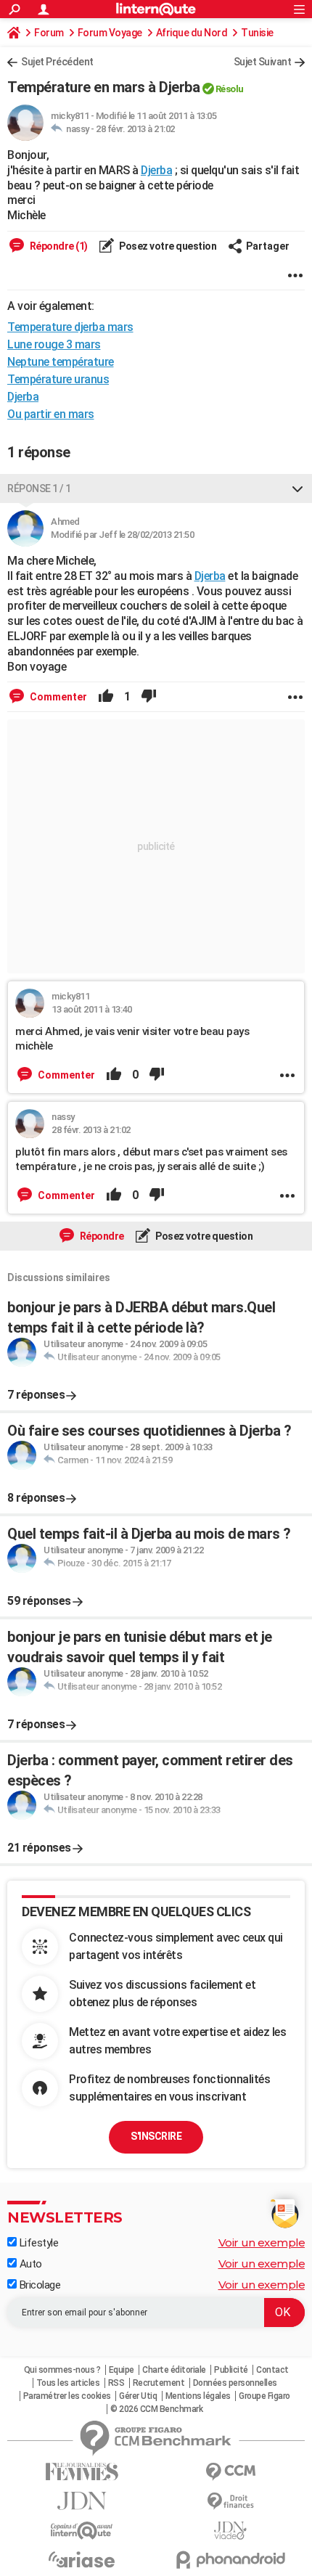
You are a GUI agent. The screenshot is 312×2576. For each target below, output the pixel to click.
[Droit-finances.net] (230, 2502)
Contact (272, 2370)
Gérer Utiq (138, 2396)
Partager (268, 246)
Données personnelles (235, 2383)
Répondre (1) (58, 246)
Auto (29, 2264)
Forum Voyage (110, 33)
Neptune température (61, 362)
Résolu (230, 89)
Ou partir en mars (51, 414)
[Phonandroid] (230, 2560)
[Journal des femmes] (82, 2472)
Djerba (156, 170)
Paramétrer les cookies (67, 2396)
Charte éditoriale (174, 2370)
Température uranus (58, 379)
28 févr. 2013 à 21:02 (135, 129)
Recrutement (159, 2383)
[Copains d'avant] (82, 2531)
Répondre (101, 1236)
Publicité (231, 2370)
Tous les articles (68, 2383)
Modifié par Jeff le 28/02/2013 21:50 (122, 535)
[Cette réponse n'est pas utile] (149, 697)
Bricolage (38, 2285)
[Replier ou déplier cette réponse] (297, 488)
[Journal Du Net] (82, 2501)
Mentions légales (198, 2396)
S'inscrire (156, 2136)
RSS (116, 2383)
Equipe (122, 2370)
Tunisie (257, 33)
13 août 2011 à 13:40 (91, 1009)
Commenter (57, 697)
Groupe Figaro (264, 2396)
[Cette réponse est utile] (106, 697)
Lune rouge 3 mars (54, 344)
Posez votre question (167, 246)
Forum (49, 33)
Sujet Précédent (57, 62)
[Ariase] (82, 2559)
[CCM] (230, 2472)
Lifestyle (37, 2243)
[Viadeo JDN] (230, 2531)
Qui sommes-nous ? (62, 2370)
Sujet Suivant (263, 62)
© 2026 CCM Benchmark (156, 2409)
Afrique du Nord (192, 33)
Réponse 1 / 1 (39, 488)
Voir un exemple (262, 2242)
